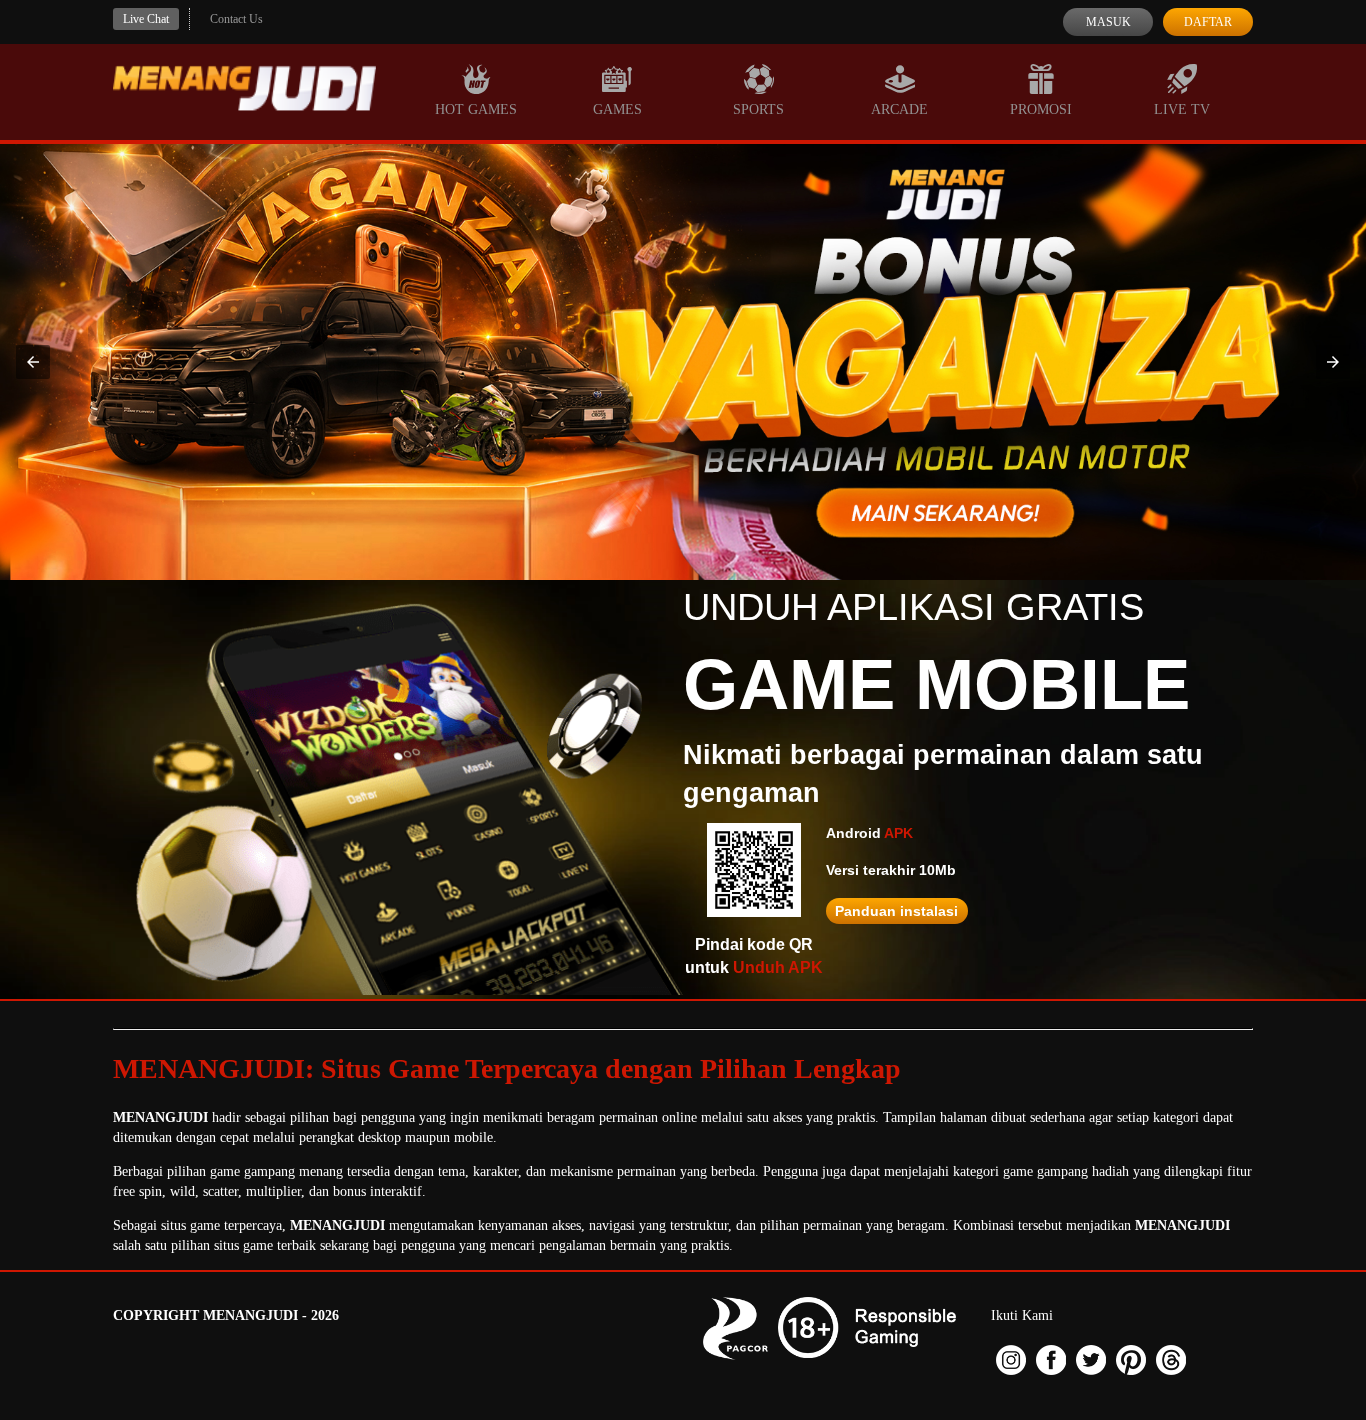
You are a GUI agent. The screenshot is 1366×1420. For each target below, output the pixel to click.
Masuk (1108, 22)
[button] (33, 362)
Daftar (1208, 22)
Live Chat (146, 19)
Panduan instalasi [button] (896, 911)
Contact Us (236, 19)
